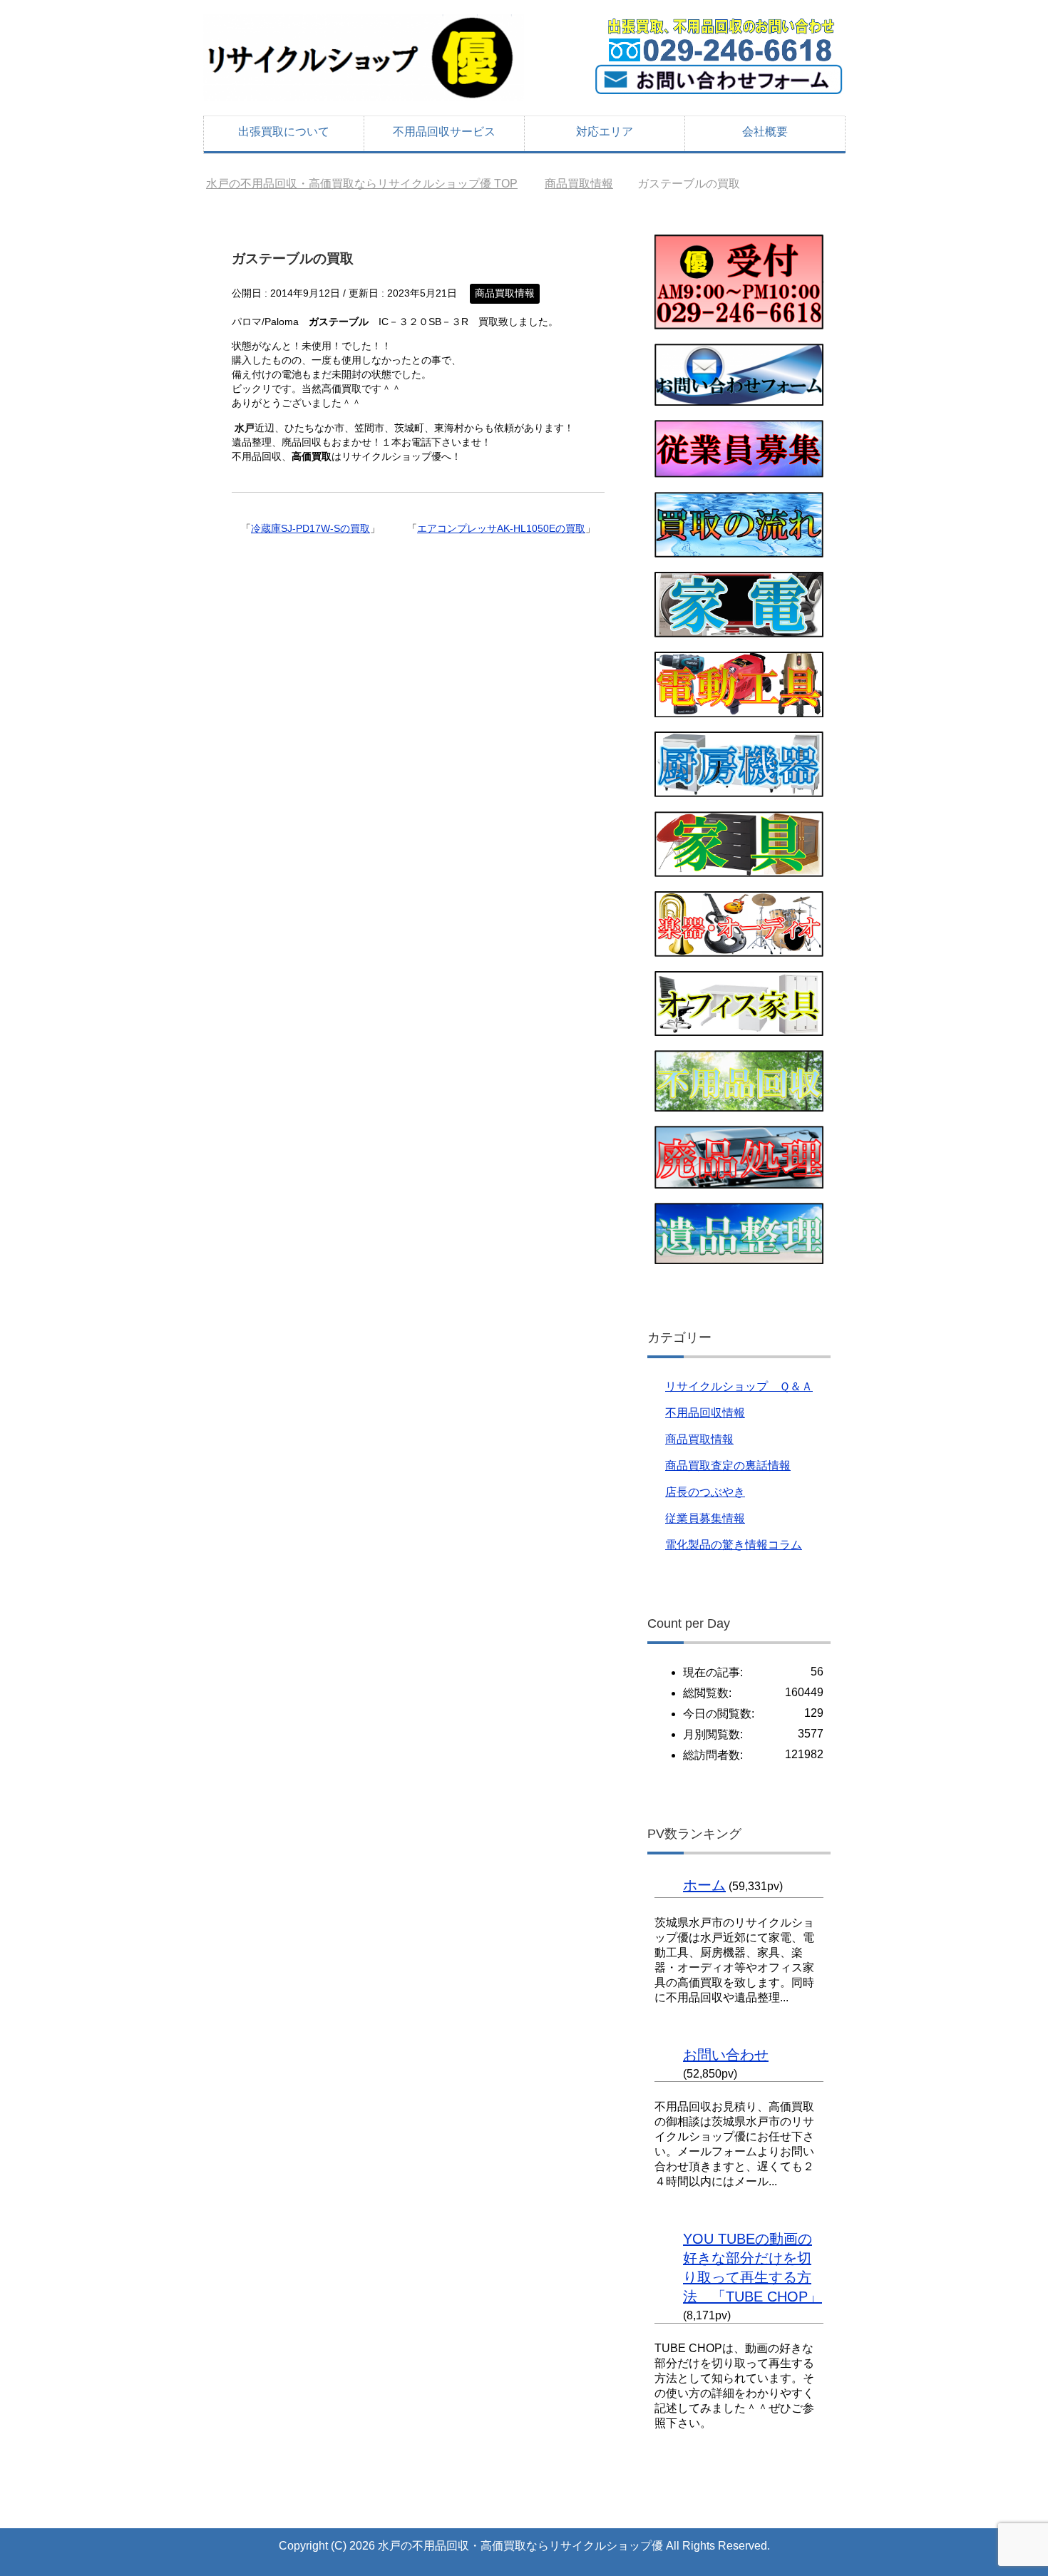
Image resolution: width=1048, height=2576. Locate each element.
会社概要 (765, 132)
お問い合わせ (726, 2055)
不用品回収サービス (444, 132)
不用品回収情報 (705, 1413)
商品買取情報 (505, 293)
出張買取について (284, 132)
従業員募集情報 (705, 1518)
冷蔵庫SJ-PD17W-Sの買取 (310, 528)
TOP (362, 184)
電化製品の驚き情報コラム (734, 1545)
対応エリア (605, 132)
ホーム (704, 1885)
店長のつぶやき (705, 1492)
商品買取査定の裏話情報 (728, 1466)
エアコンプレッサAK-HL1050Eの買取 (501, 528)
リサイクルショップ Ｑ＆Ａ (739, 1386)
